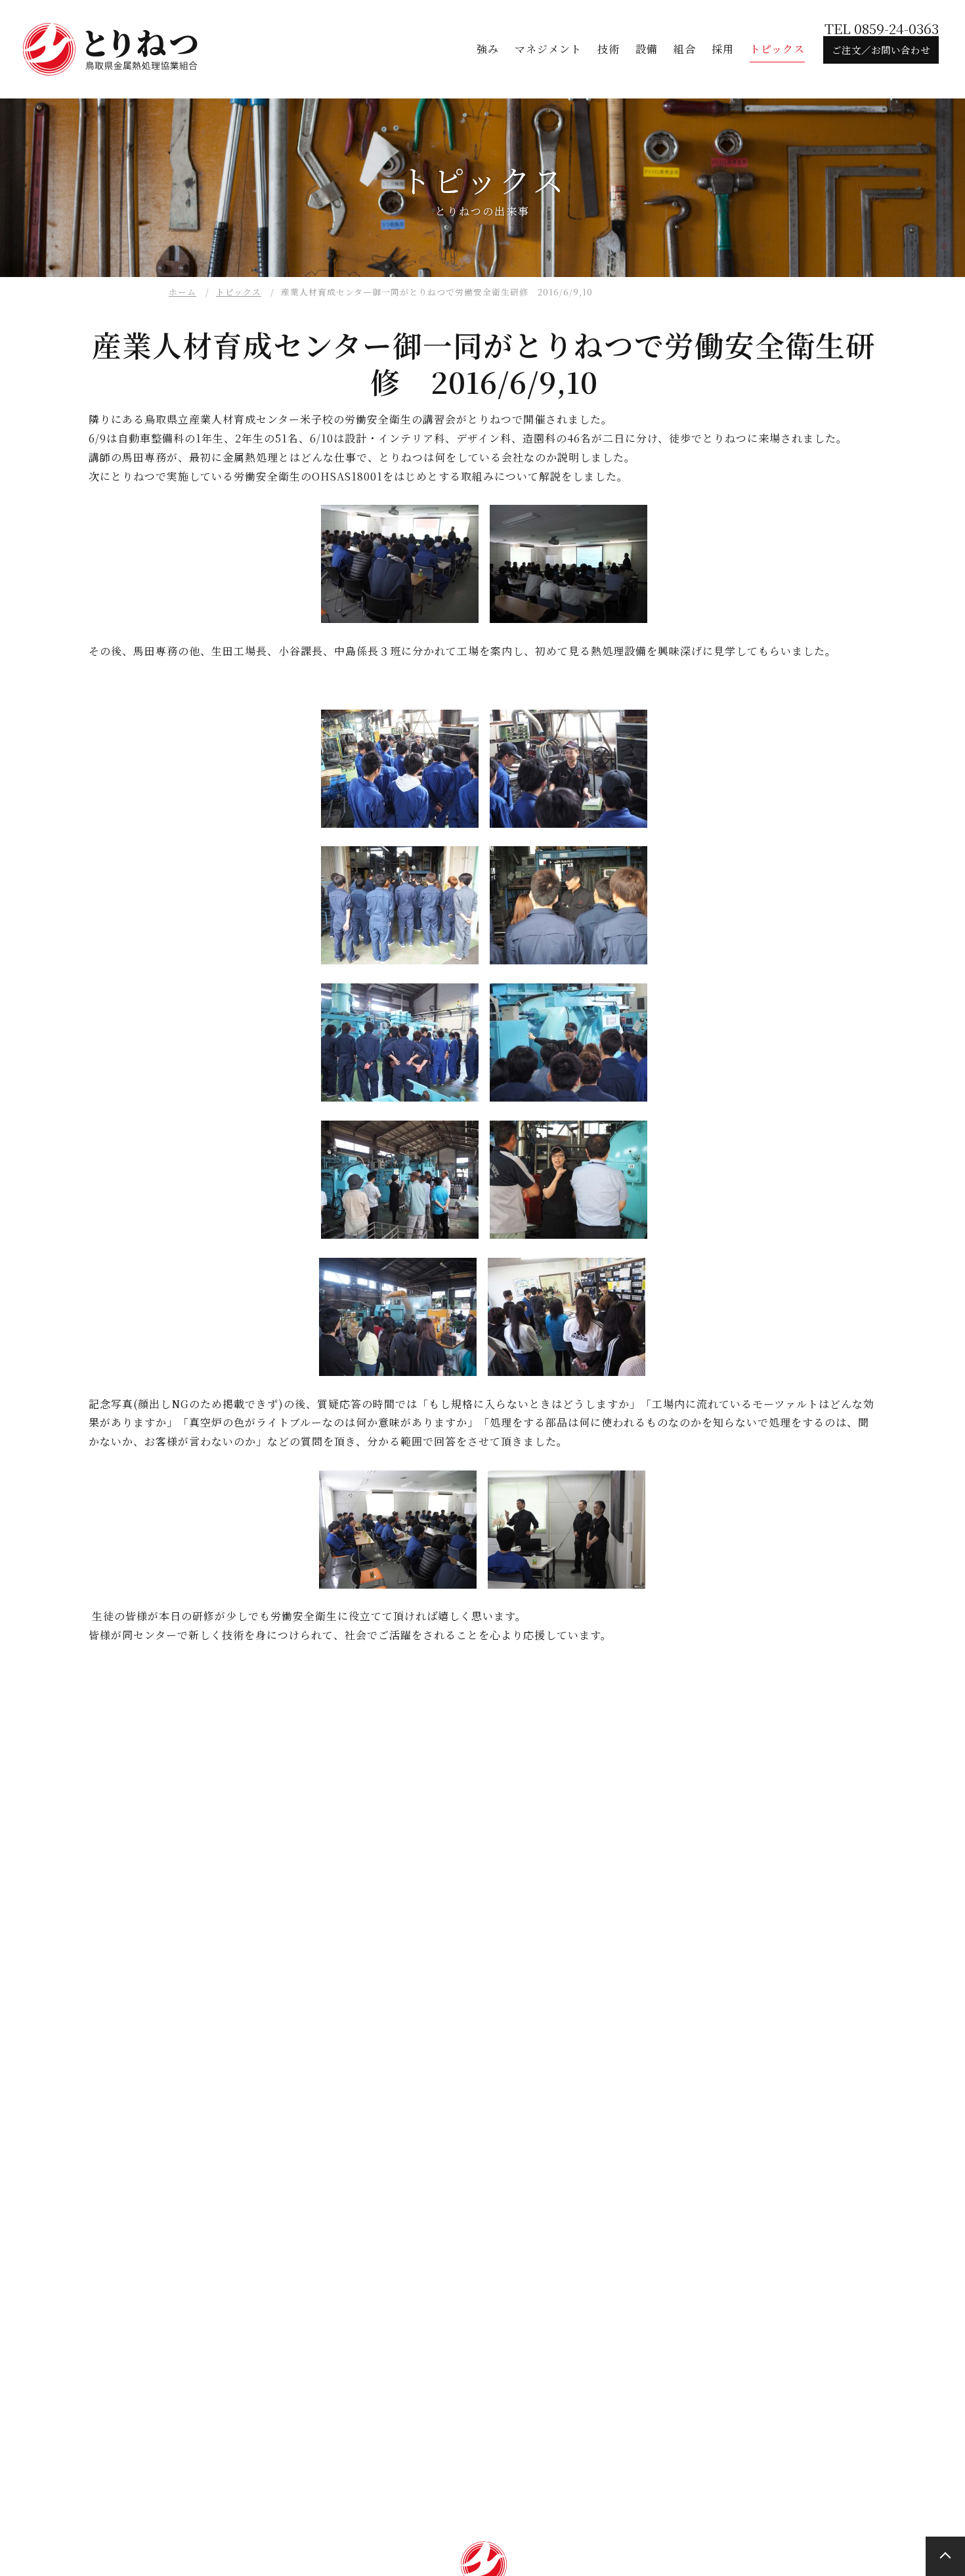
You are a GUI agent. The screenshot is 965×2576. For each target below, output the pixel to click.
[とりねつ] (112, 49)
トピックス (239, 292)
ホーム (182, 292)
